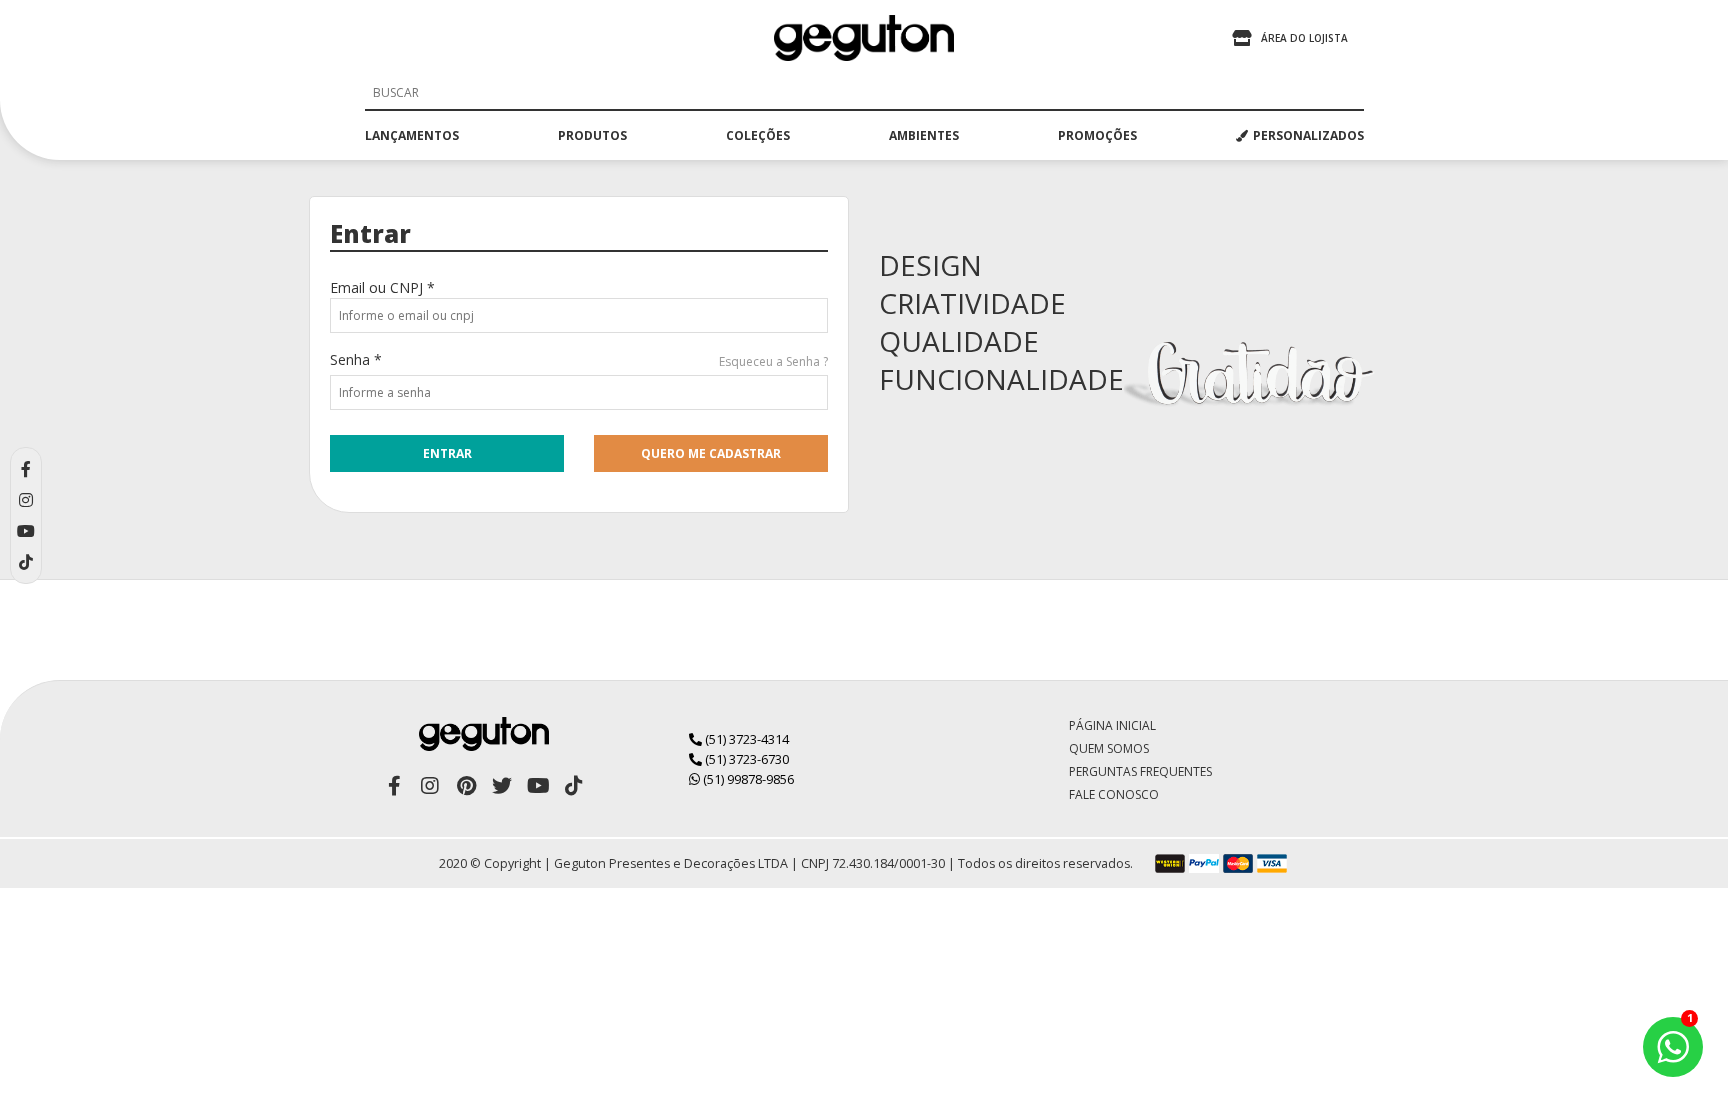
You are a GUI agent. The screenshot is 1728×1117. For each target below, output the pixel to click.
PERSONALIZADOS (1308, 135)
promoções (1097, 135)
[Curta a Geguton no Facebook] (394, 786)
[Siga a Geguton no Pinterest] (466, 786)
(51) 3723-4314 (745, 739)
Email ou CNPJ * (382, 287)
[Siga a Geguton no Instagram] (430, 786)
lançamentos (412, 135)
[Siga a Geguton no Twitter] (502, 786)
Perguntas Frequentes (1140, 771)
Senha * (356, 359)
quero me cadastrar (711, 453)
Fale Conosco (1114, 794)
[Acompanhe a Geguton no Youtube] (538, 786)
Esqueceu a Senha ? (773, 361)
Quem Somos (1109, 748)
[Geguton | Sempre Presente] (864, 38)
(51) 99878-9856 (747, 779)
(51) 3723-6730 (745, 759)
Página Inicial (1112, 725)
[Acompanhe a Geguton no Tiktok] (574, 786)
